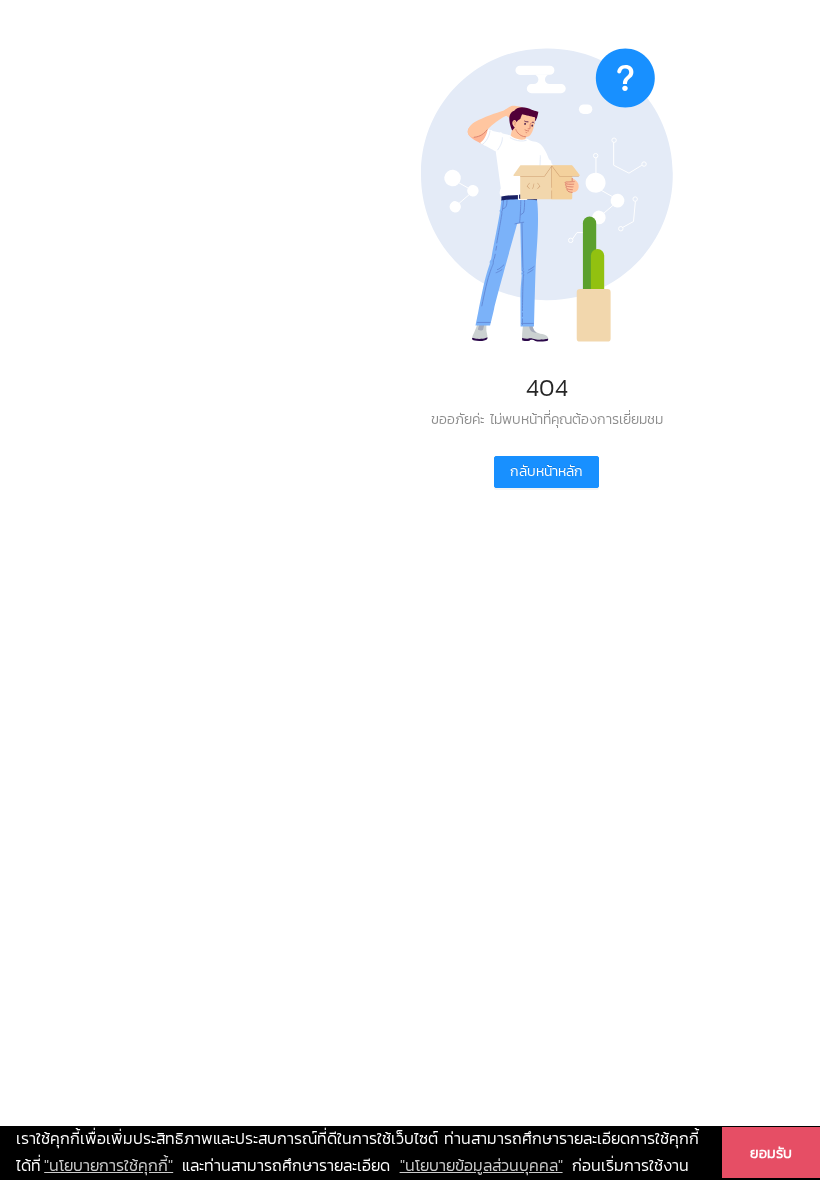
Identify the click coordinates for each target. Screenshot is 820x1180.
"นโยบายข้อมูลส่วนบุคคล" (481, 1165)
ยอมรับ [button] (771, 1153)
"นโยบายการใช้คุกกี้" (108, 1165)
